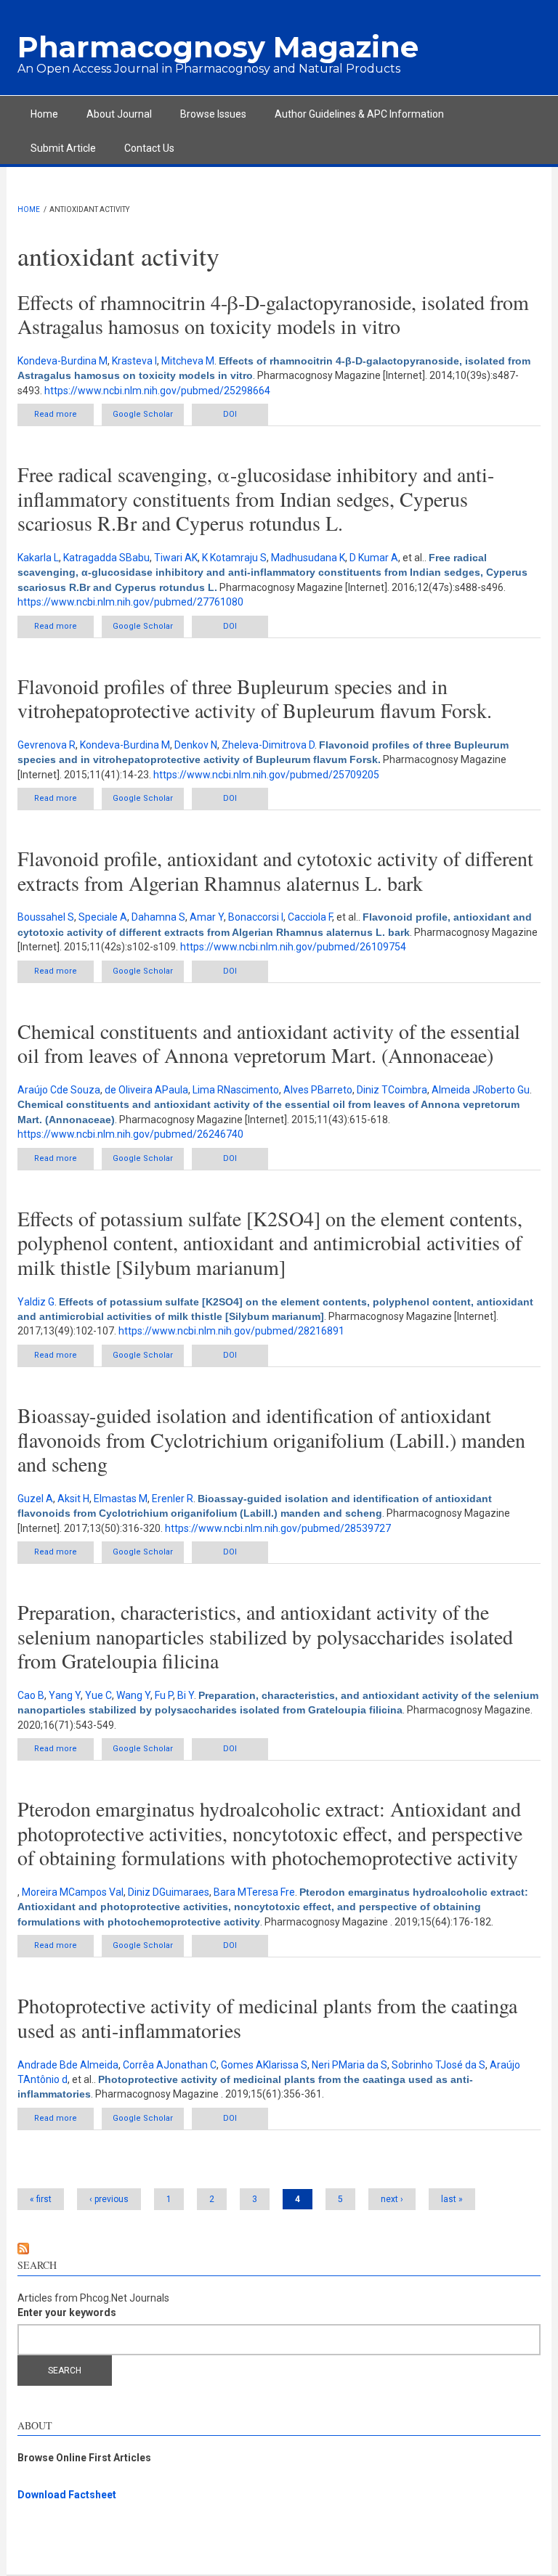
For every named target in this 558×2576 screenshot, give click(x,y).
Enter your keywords (67, 2312)
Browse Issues (213, 114)
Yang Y (65, 1695)
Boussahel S (46, 917)
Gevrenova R (46, 745)
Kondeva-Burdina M (62, 361)
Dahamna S (158, 917)
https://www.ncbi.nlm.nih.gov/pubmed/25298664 (157, 391)
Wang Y (133, 1695)
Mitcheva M (188, 361)
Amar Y (207, 917)
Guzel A (35, 1499)
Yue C (98, 1695)
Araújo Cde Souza (59, 1090)
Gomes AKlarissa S (264, 2065)
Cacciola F (310, 917)
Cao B (31, 1695)
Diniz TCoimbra (392, 1090)
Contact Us (149, 148)
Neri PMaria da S (349, 2065)
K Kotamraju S (234, 558)
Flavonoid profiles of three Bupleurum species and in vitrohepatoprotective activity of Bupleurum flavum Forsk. (255, 698)
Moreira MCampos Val (73, 1892)
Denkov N (196, 745)
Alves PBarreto (318, 1090)
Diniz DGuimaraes (169, 1892)
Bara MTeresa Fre (254, 1892)
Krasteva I (134, 361)
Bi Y (186, 1695)
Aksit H (73, 1499)
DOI (230, 414)
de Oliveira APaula (146, 1090)
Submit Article (63, 148)
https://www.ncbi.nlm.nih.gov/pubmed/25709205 (266, 775)
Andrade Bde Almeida (68, 2065)
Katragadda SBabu (106, 558)
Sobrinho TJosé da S (438, 2065)
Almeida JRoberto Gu (481, 1090)
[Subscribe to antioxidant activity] (279, 2249)
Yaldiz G (36, 1302)
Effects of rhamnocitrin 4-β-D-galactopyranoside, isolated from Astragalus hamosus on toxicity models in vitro (273, 314)
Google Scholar (143, 414)
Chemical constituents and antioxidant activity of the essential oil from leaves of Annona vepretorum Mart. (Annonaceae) (269, 1043)
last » (452, 2199)
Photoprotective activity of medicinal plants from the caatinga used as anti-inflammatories (267, 2018)
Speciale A (103, 917)
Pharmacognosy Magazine (218, 47)
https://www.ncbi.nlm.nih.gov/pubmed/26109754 (293, 947)
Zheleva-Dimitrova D (268, 745)
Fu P (164, 1695)
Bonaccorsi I (256, 917)
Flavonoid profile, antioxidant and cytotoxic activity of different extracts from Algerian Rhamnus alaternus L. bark (275, 871)
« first (41, 2199)
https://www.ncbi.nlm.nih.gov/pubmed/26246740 (130, 1134)
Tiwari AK (176, 558)
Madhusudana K (308, 558)
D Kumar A (374, 558)
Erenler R (173, 1499)
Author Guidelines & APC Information (359, 114)
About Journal (119, 114)
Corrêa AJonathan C (170, 2065)
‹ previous (109, 2199)
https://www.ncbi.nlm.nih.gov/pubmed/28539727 (278, 1528)
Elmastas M (121, 1499)
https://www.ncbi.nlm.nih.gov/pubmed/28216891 (231, 1331)
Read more (64, 414)
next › (392, 2199)
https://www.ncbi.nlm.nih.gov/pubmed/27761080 (130, 602)
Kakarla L (38, 558)
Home (44, 114)
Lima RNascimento (236, 1090)
